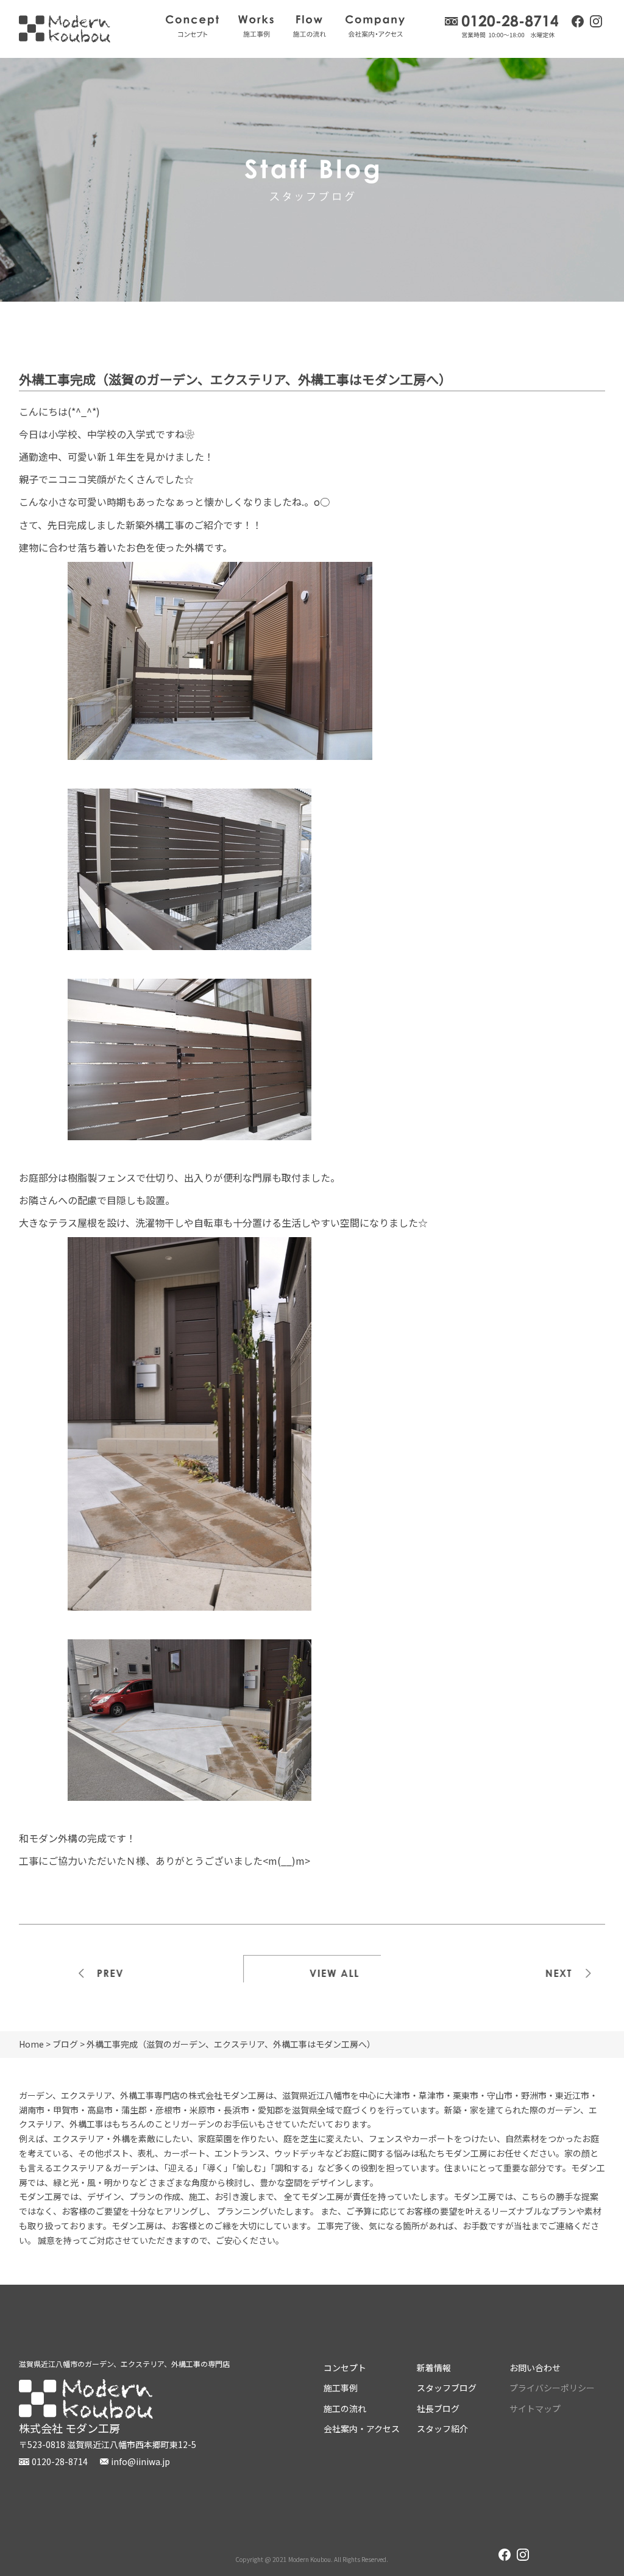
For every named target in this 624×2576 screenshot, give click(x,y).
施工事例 (256, 26)
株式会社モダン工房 (65, 29)
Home (31, 2044)
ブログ (65, 2044)
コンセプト (192, 26)
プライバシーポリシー (552, 2388)
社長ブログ (438, 2408)
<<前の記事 (88, 1969)
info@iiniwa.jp (140, 2461)
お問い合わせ (535, 2368)
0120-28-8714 (502, 27)
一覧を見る (312, 1969)
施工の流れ (310, 26)
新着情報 (434, 2368)
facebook (578, 21)
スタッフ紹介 (442, 2429)
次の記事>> (537, 1969)
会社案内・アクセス (375, 26)
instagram (596, 23)
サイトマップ (535, 2408)
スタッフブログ (447, 2388)
